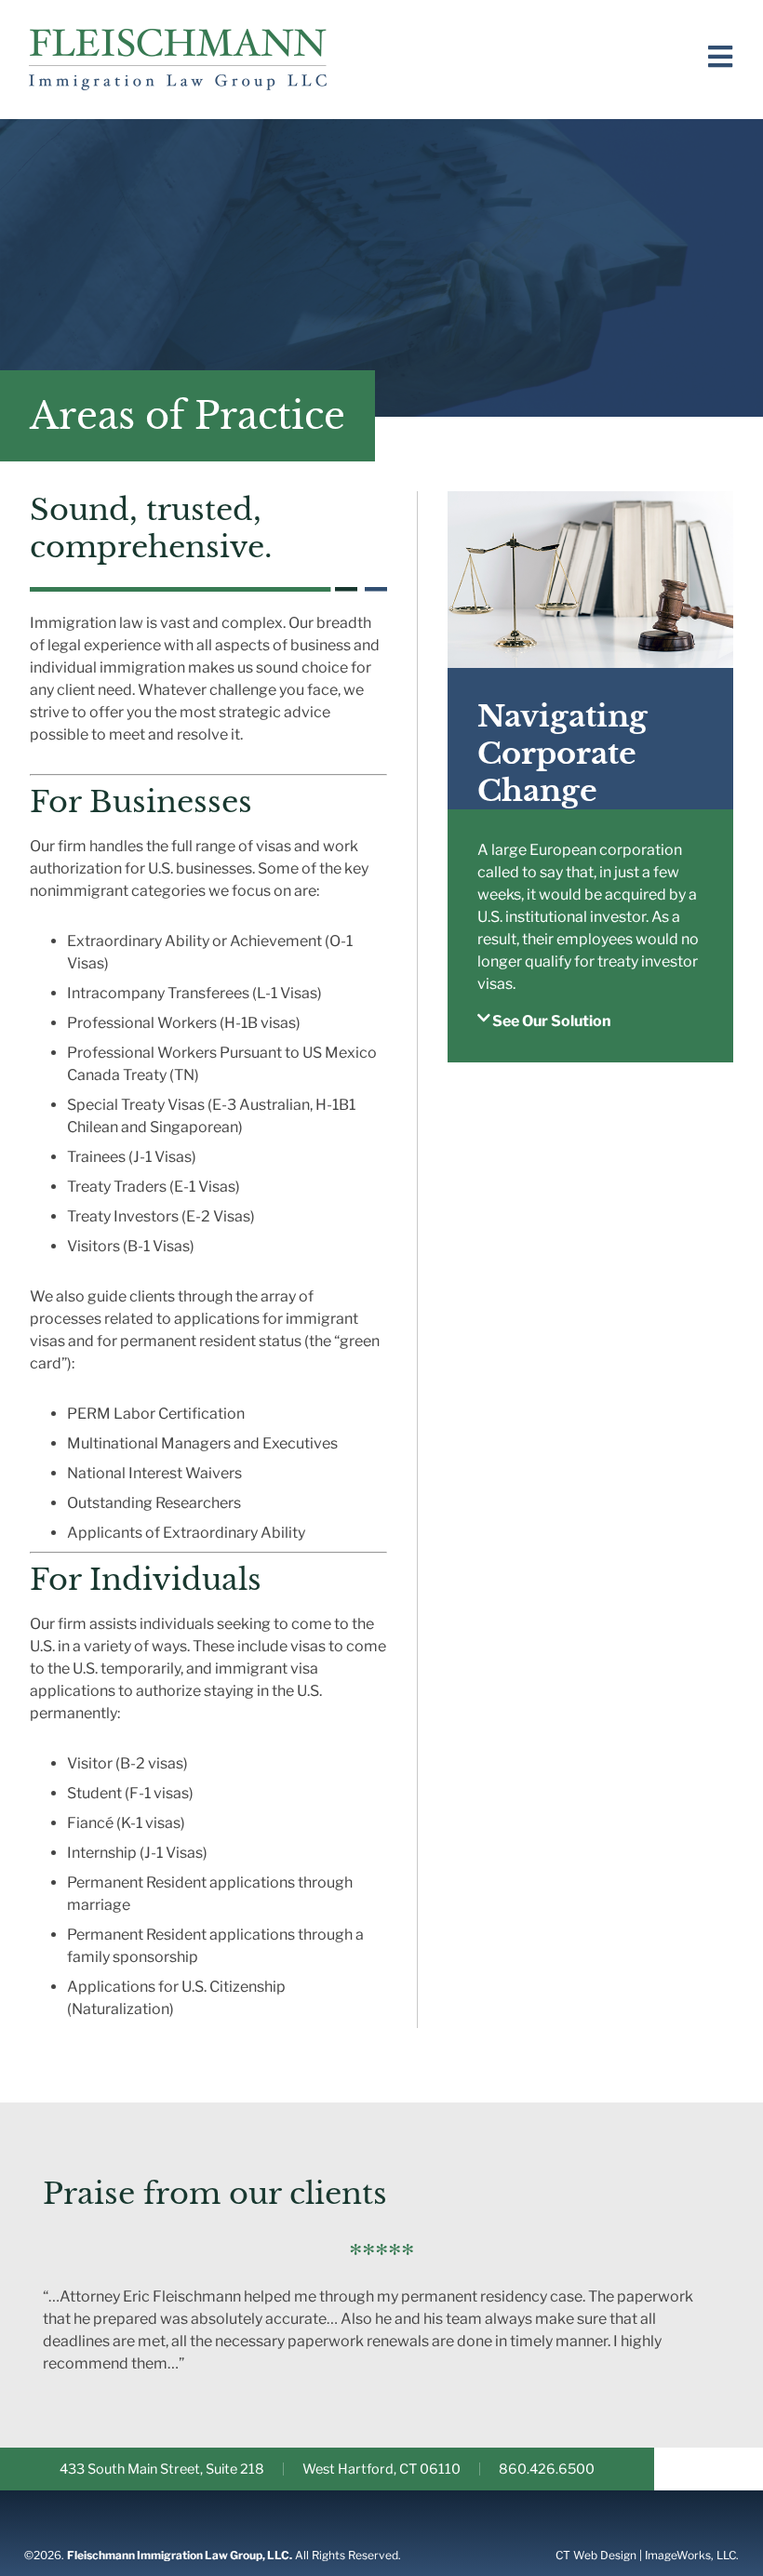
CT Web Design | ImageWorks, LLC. (647, 2555)
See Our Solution (552, 1021)
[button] (590, 1036)
